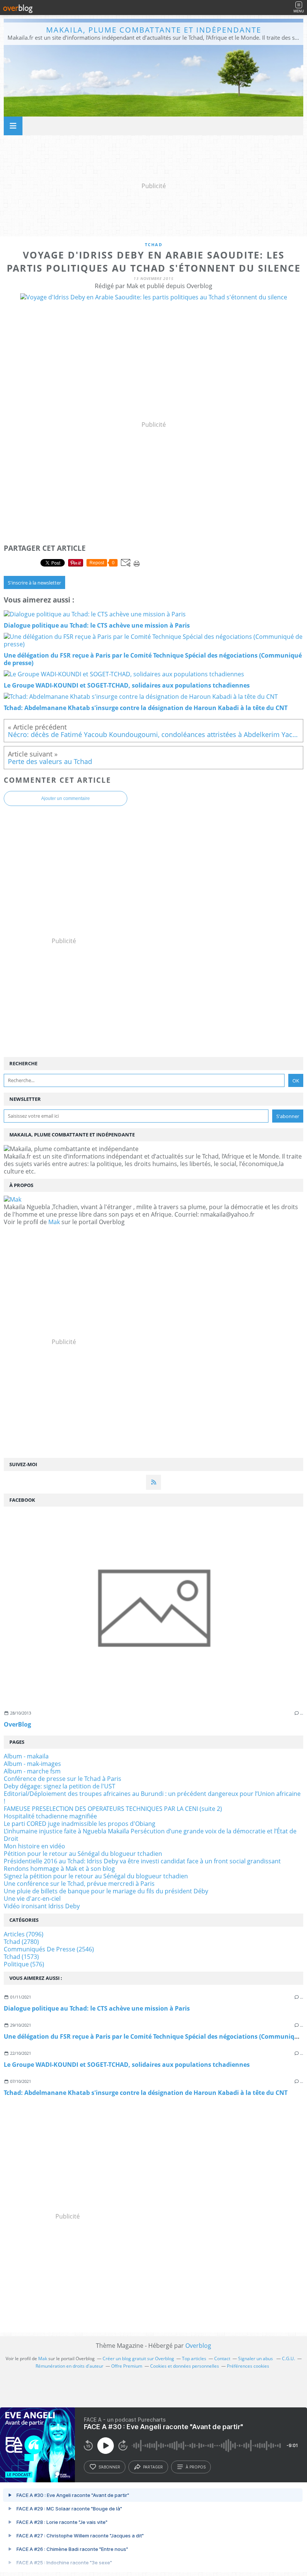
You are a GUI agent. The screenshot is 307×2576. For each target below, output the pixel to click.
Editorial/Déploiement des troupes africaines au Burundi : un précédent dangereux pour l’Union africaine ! (152, 1797)
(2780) (21, 1942)
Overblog (198, 2346)
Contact (222, 2358)
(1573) (21, 1957)
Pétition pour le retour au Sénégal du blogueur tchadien (83, 1854)
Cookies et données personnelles (185, 2366)
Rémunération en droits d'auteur (69, 2366)
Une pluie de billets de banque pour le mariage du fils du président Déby (106, 1891)
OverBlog (17, 1724)
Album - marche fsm (32, 1771)
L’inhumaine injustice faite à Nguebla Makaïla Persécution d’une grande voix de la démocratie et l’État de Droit (150, 1835)
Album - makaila (26, 1756)
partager (153, 2467)
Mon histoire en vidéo (34, 1846)
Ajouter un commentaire (66, 798)
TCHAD (154, 244)
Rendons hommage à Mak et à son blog (59, 1869)
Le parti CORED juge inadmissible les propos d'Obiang (80, 1824)
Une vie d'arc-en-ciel (32, 1899)
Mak (54, 1222)
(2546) (49, 1949)
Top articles (194, 2358)
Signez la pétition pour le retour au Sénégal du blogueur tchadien (96, 1876)
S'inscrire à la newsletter (34, 583)
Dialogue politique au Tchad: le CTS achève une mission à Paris (97, 2008)
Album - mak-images (32, 1764)
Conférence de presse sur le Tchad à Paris (63, 1779)
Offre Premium (127, 2366)
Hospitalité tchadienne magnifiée (50, 1816)
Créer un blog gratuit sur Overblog (138, 2358)
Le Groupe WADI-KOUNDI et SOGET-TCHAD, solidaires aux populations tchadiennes (127, 2065)
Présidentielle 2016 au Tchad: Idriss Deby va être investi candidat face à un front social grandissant (142, 1861)
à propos (196, 2467)
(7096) (24, 1934)
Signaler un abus (256, 2358)
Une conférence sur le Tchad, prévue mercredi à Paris (79, 1884)
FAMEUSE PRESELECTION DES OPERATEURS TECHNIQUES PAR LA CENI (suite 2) (113, 1809)
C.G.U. (288, 2358)
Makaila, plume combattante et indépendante (154, 30)
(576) (24, 1964)
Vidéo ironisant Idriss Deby (42, 1906)
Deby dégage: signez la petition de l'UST (60, 1786)
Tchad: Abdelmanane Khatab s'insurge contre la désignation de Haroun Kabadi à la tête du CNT (146, 2093)
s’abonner (109, 2467)
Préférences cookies (248, 2366)
